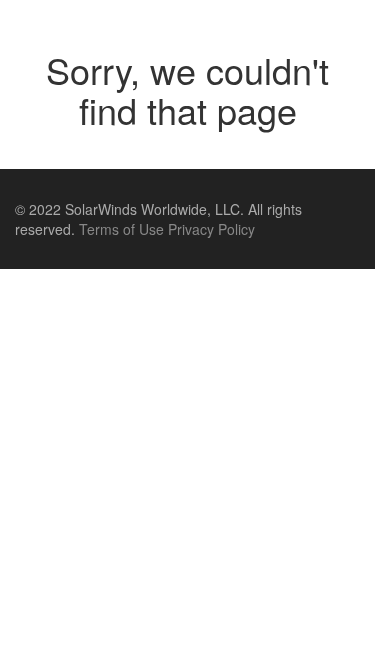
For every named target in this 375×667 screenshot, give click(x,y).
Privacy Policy (211, 229)
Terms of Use (121, 229)
